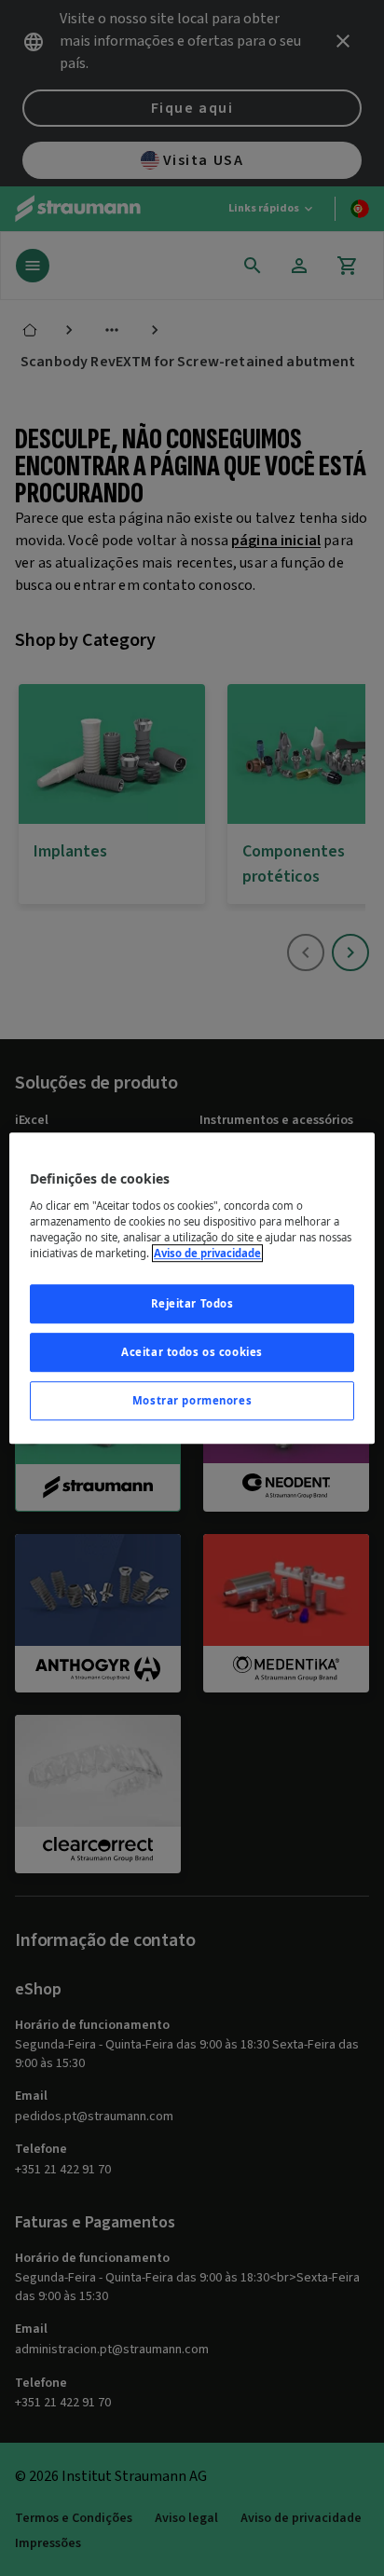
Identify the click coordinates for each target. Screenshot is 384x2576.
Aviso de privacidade (207, 1253)
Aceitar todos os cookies (192, 1352)
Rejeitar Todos (192, 1303)
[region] (192, 1288)
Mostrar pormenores (192, 1400)
